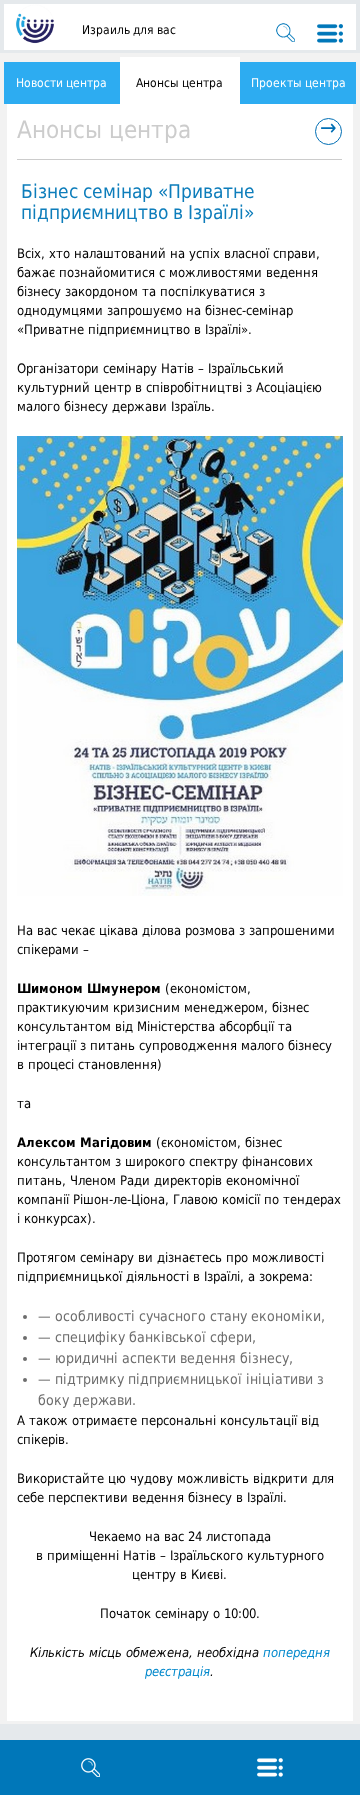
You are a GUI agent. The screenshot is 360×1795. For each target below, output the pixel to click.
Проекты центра (298, 83)
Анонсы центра (179, 83)
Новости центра (61, 83)
